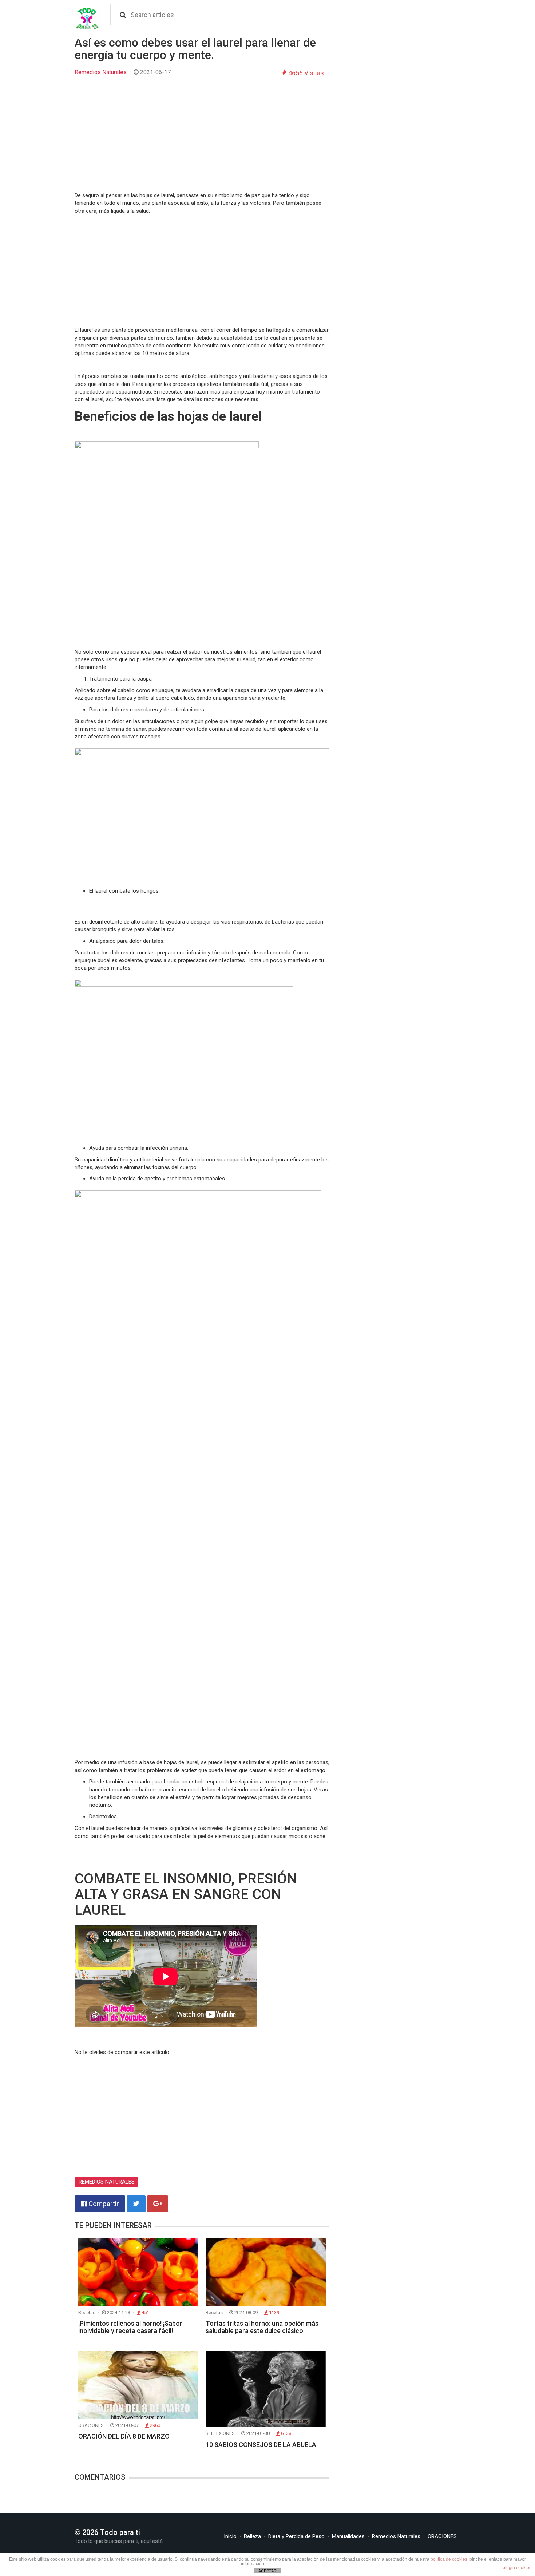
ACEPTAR (267, 2571)
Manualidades (348, 2536)
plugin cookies (517, 2568)
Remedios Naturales (101, 72)
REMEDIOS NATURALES (107, 2182)
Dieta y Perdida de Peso (296, 2536)
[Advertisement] (202, 137)
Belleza (252, 2536)
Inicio (230, 2536)
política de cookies (449, 2559)
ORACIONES (442, 2536)
